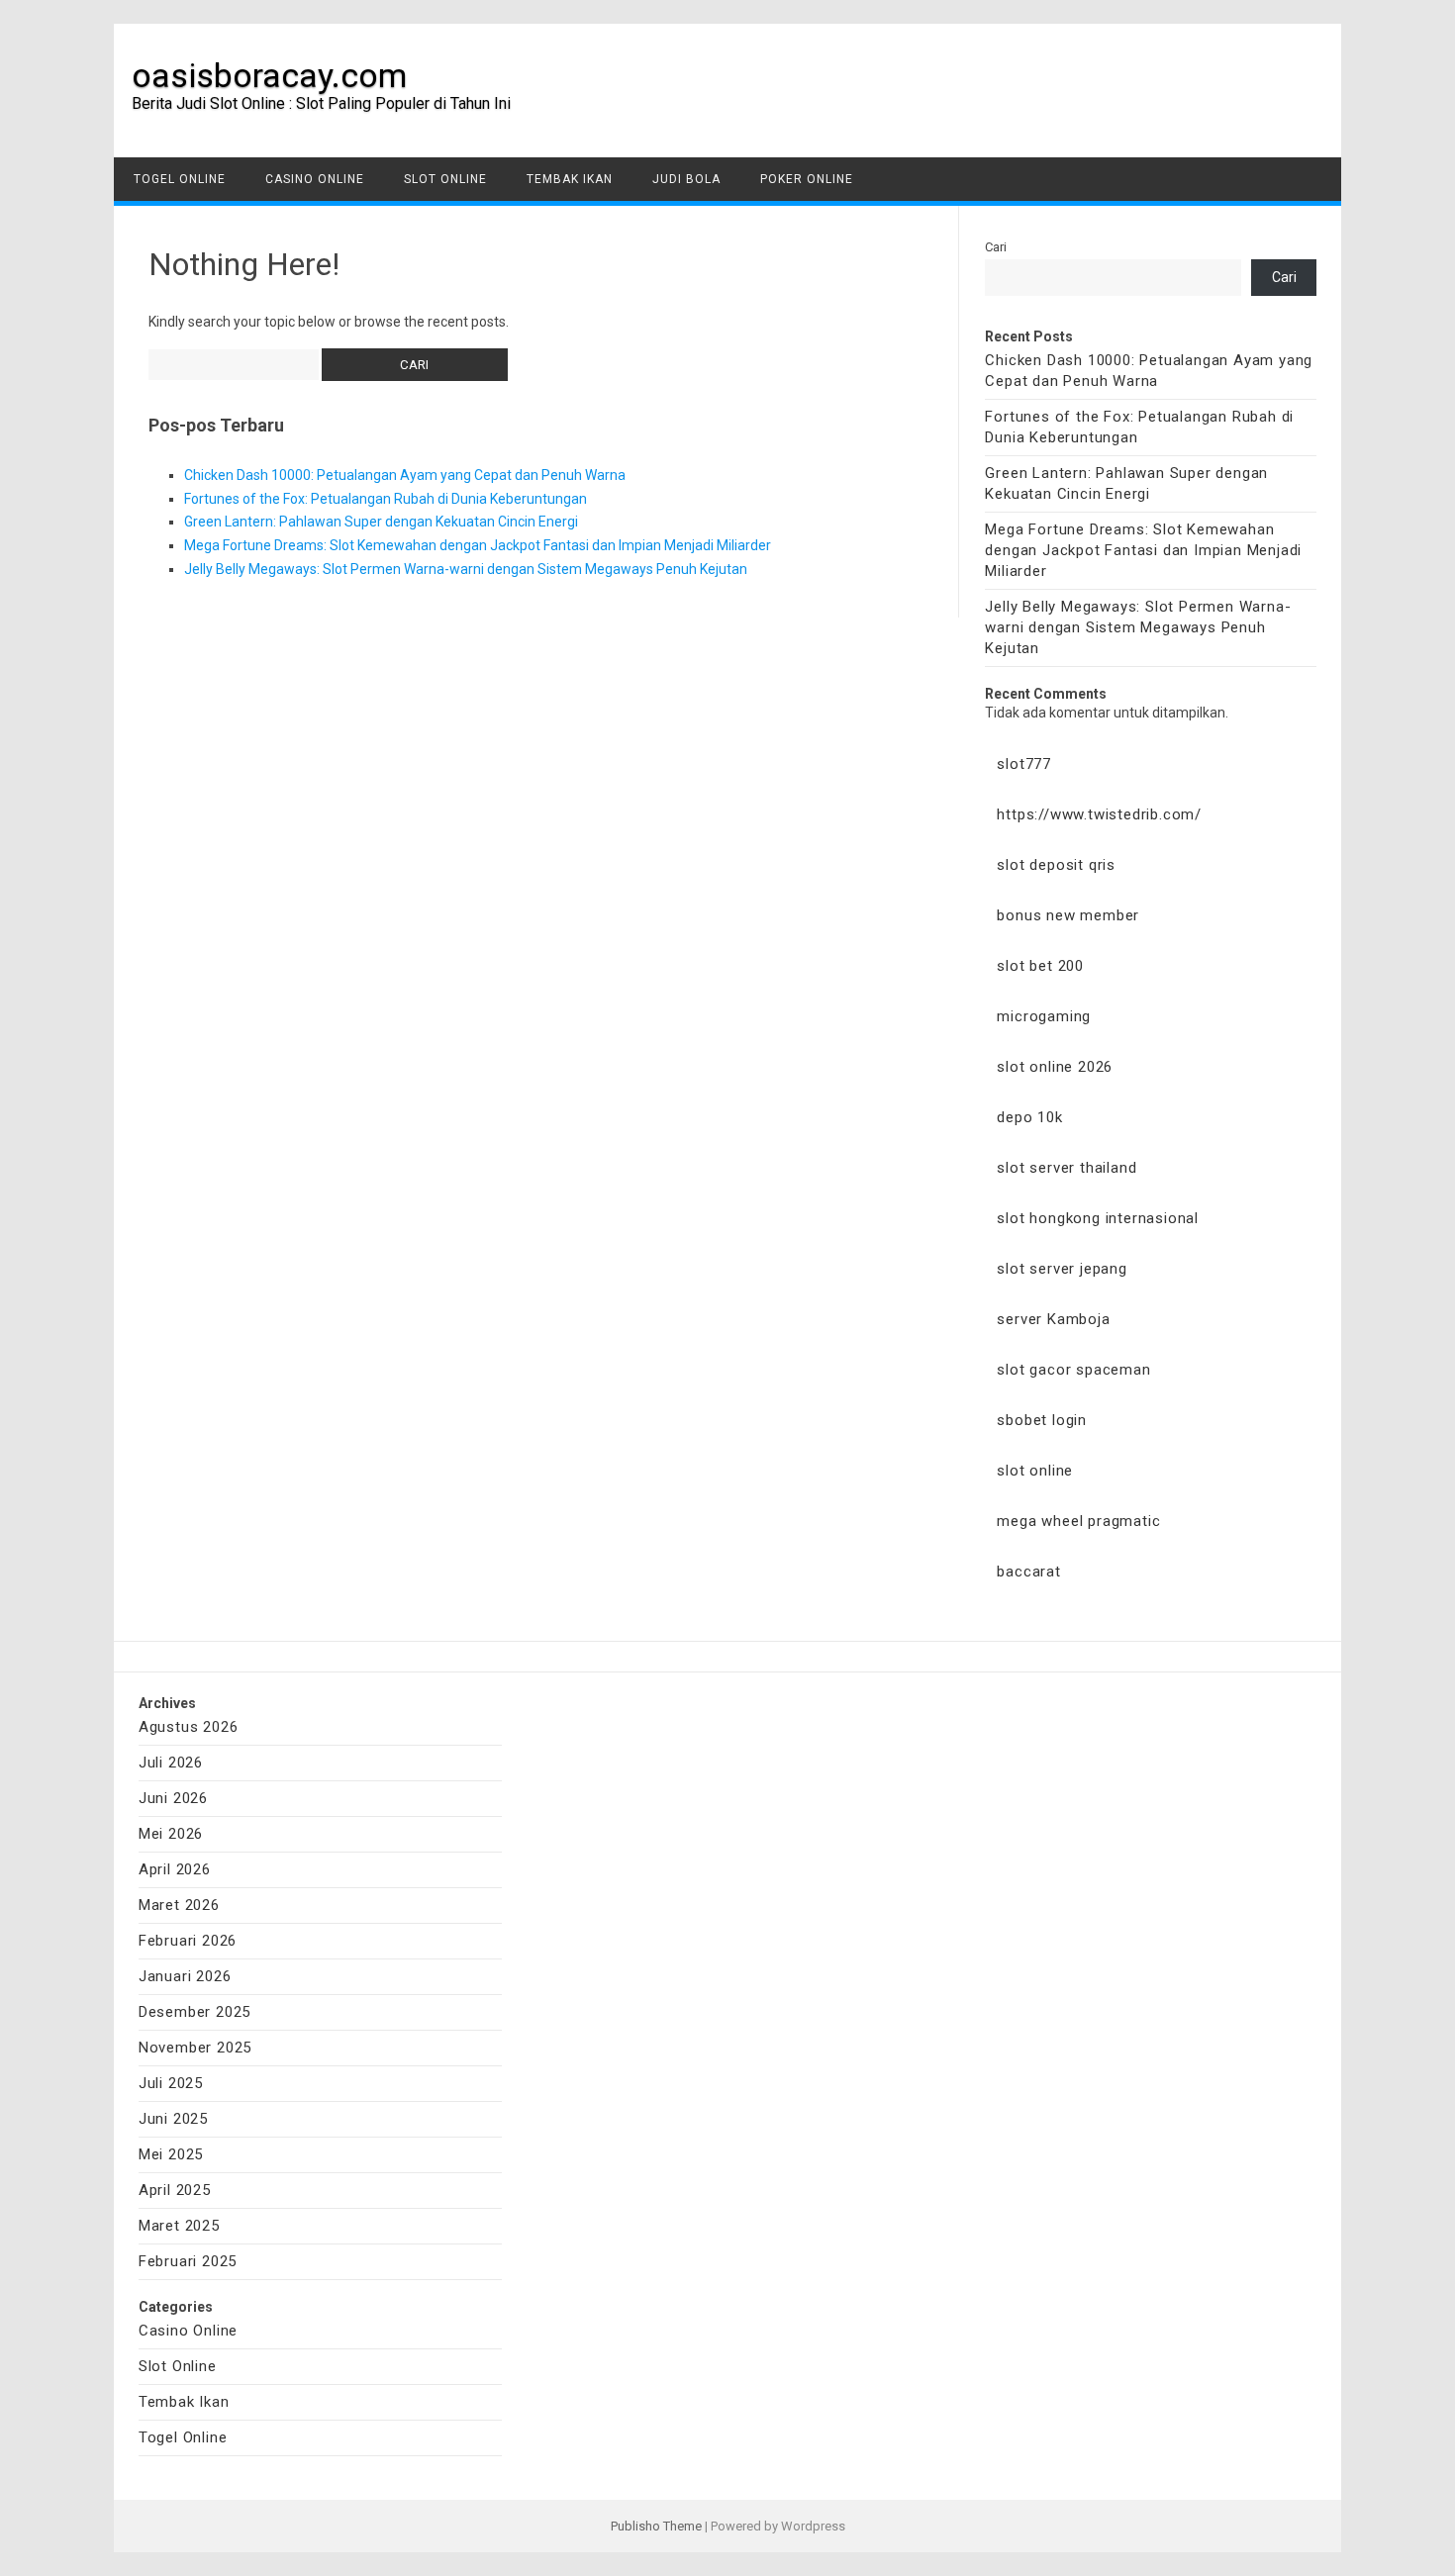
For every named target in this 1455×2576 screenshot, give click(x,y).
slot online (1035, 1471)
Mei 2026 (171, 1834)
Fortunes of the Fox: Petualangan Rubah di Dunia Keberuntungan (386, 499)
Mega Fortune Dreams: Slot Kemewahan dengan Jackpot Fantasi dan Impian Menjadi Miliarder (478, 545)
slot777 (1024, 764)
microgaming (1044, 1016)
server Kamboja (1053, 1319)
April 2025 (175, 2190)
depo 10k (1029, 1117)
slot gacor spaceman (1073, 1370)
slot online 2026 (1055, 1067)
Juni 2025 (173, 2119)
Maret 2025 (179, 2226)
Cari (996, 247)
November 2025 (195, 2048)
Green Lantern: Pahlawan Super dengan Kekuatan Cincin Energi (381, 522)
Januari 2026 (185, 1976)
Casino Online (315, 179)
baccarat (1028, 1572)
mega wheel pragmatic (1078, 1521)
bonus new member (1068, 915)
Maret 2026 (179, 1905)
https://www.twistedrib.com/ (1099, 814)
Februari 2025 (188, 2261)
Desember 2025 (194, 2012)
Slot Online (445, 179)
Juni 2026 (173, 1798)
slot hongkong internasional (1098, 1218)
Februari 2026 (188, 1941)
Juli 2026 (171, 1763)
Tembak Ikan (570, 179)
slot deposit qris (1056, 865)
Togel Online (180, 179)
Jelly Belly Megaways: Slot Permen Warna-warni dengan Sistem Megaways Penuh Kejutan (466, 569)
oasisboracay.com (269, 75)
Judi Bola (686, 179)
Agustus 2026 (189, 1727)
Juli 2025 (171, 2083)
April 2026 (175, 1869)
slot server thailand (1067, 1168)
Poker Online (807, 179)
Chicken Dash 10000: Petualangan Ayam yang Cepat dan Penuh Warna (405, 475)
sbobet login (1042, 1420)
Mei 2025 (171, 2154)
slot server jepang (1062, 1269)
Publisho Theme (656, 2526)
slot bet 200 (1040, 966)
